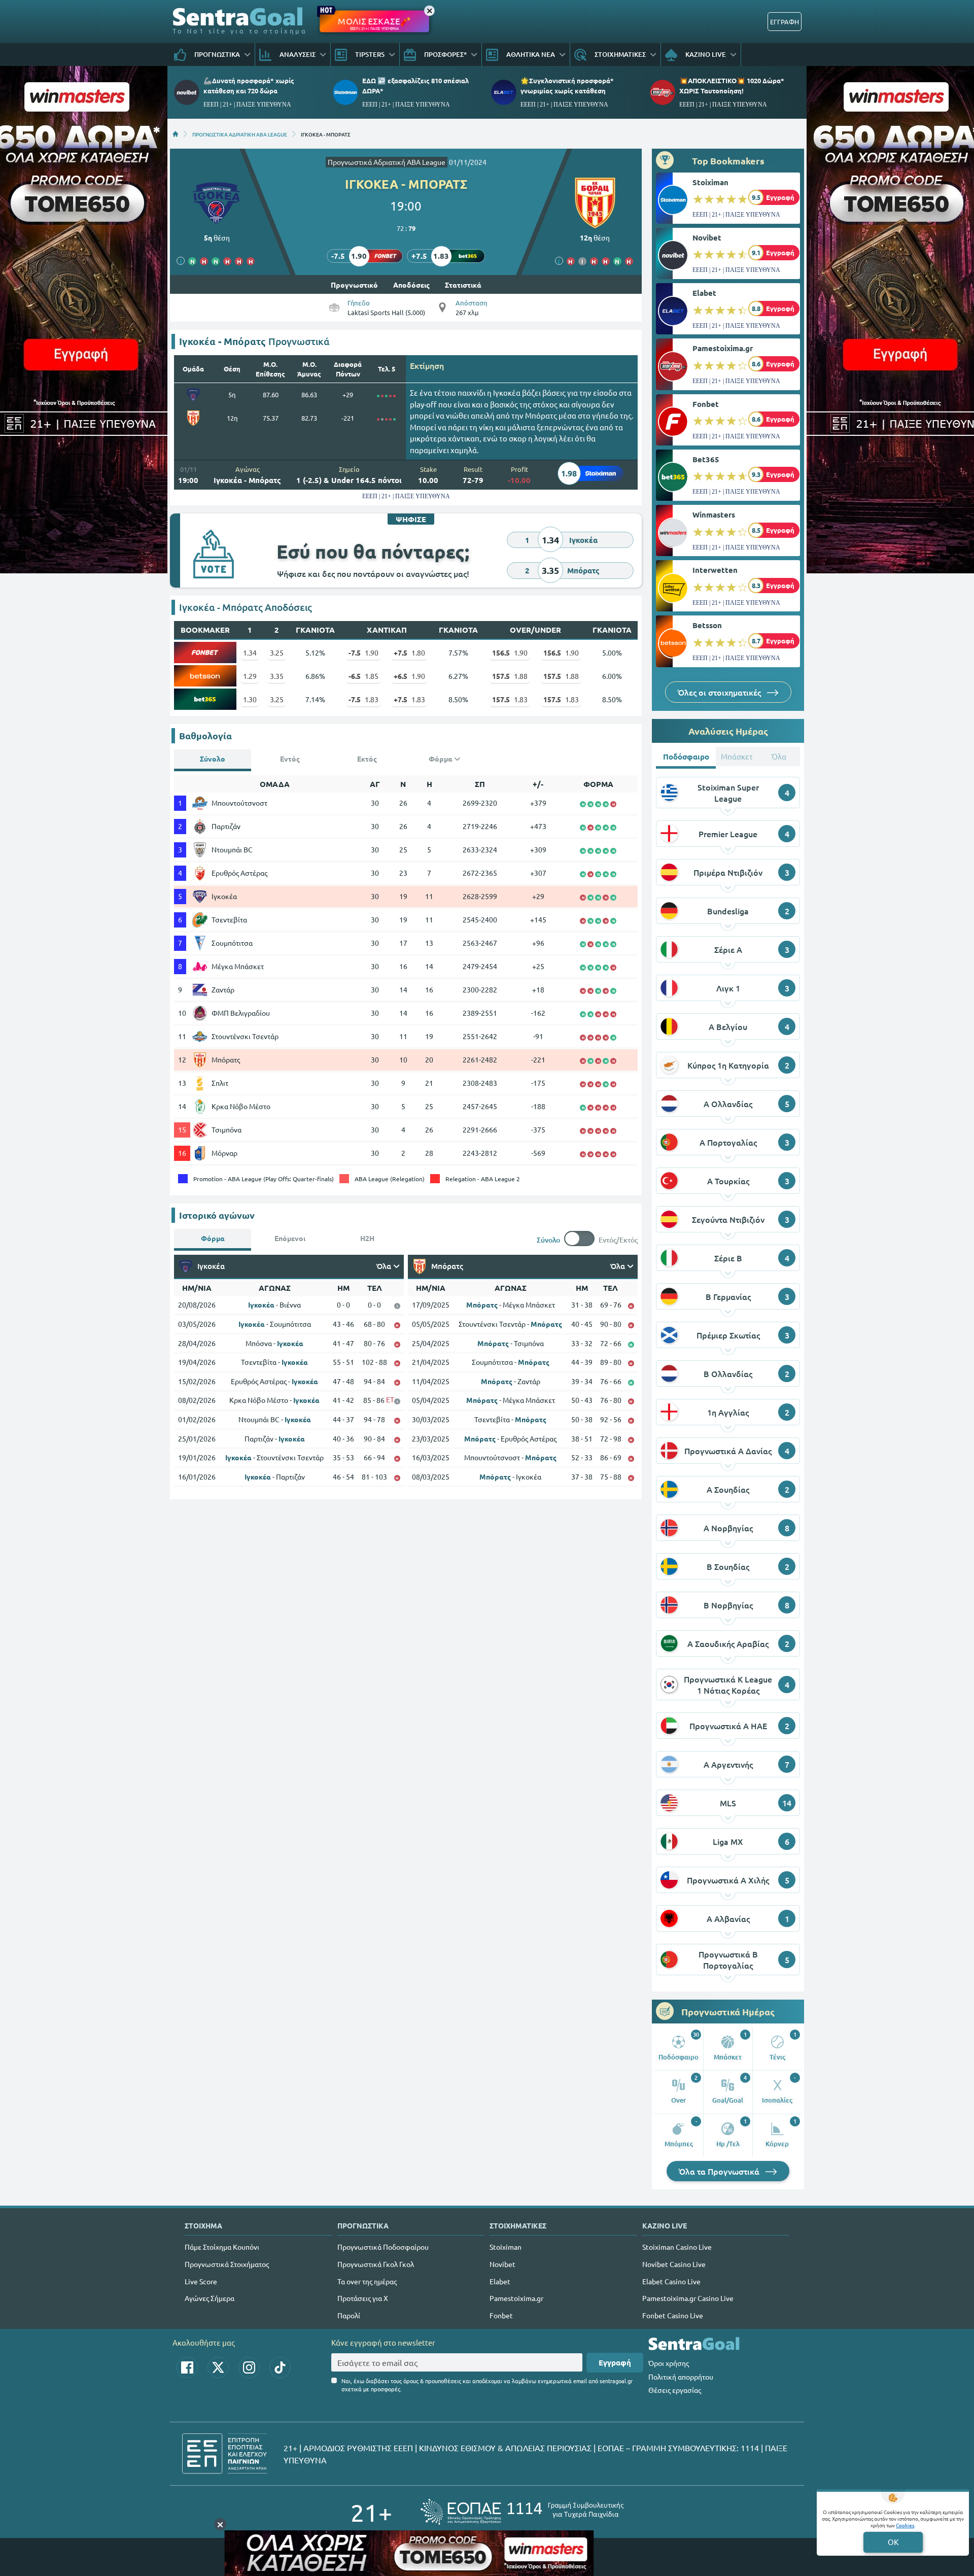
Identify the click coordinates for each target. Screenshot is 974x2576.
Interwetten (715, 570)
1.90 (363, 652)
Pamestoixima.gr (723, 348)
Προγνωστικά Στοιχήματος (227, 2264)
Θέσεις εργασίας (675, 2390)
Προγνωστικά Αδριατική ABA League (387, 162)
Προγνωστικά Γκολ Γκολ (376, 2264)
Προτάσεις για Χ (363, 2298)
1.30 (250, 699)
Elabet (704, 293)
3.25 (277, 652)
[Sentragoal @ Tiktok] (280, 2367)
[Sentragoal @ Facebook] (187, 2367)
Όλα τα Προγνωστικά (720, 2171)
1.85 (363, 676)
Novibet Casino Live (674, 2264)
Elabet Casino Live (671, 2281)
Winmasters (714, 514)
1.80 (409, 652)
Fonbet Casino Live (673, 2315)
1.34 (250, 652)
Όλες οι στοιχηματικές (720, 692)
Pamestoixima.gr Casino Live (688, 2298)
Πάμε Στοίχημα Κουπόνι (222, 2247)
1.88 (510, 676)
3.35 (277, 676)
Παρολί (349, 2315)
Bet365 (706, 459)
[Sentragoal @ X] (218, 2367)
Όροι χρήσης (669, 2363)
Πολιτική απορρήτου (681, 2377)
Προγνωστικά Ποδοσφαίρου (383, 2247)
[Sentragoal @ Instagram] (249, 2367)
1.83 (363, 699)
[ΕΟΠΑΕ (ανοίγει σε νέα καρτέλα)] (522, 2512)
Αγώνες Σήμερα (210, 2298)
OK (893, 2542)
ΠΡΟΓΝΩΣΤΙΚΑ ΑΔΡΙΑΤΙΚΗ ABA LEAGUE (240, 134)
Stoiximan (710, 182)
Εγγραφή (615, 2362)
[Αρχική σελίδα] (176, 134)
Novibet (707, 237)
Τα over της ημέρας (367, 2281)
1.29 (250, 676)
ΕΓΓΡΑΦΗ (785, 22)
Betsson (707, 625)
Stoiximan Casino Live (677, 2247)
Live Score (201, 2281)
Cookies (905, 2525)
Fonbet (706, 404)
